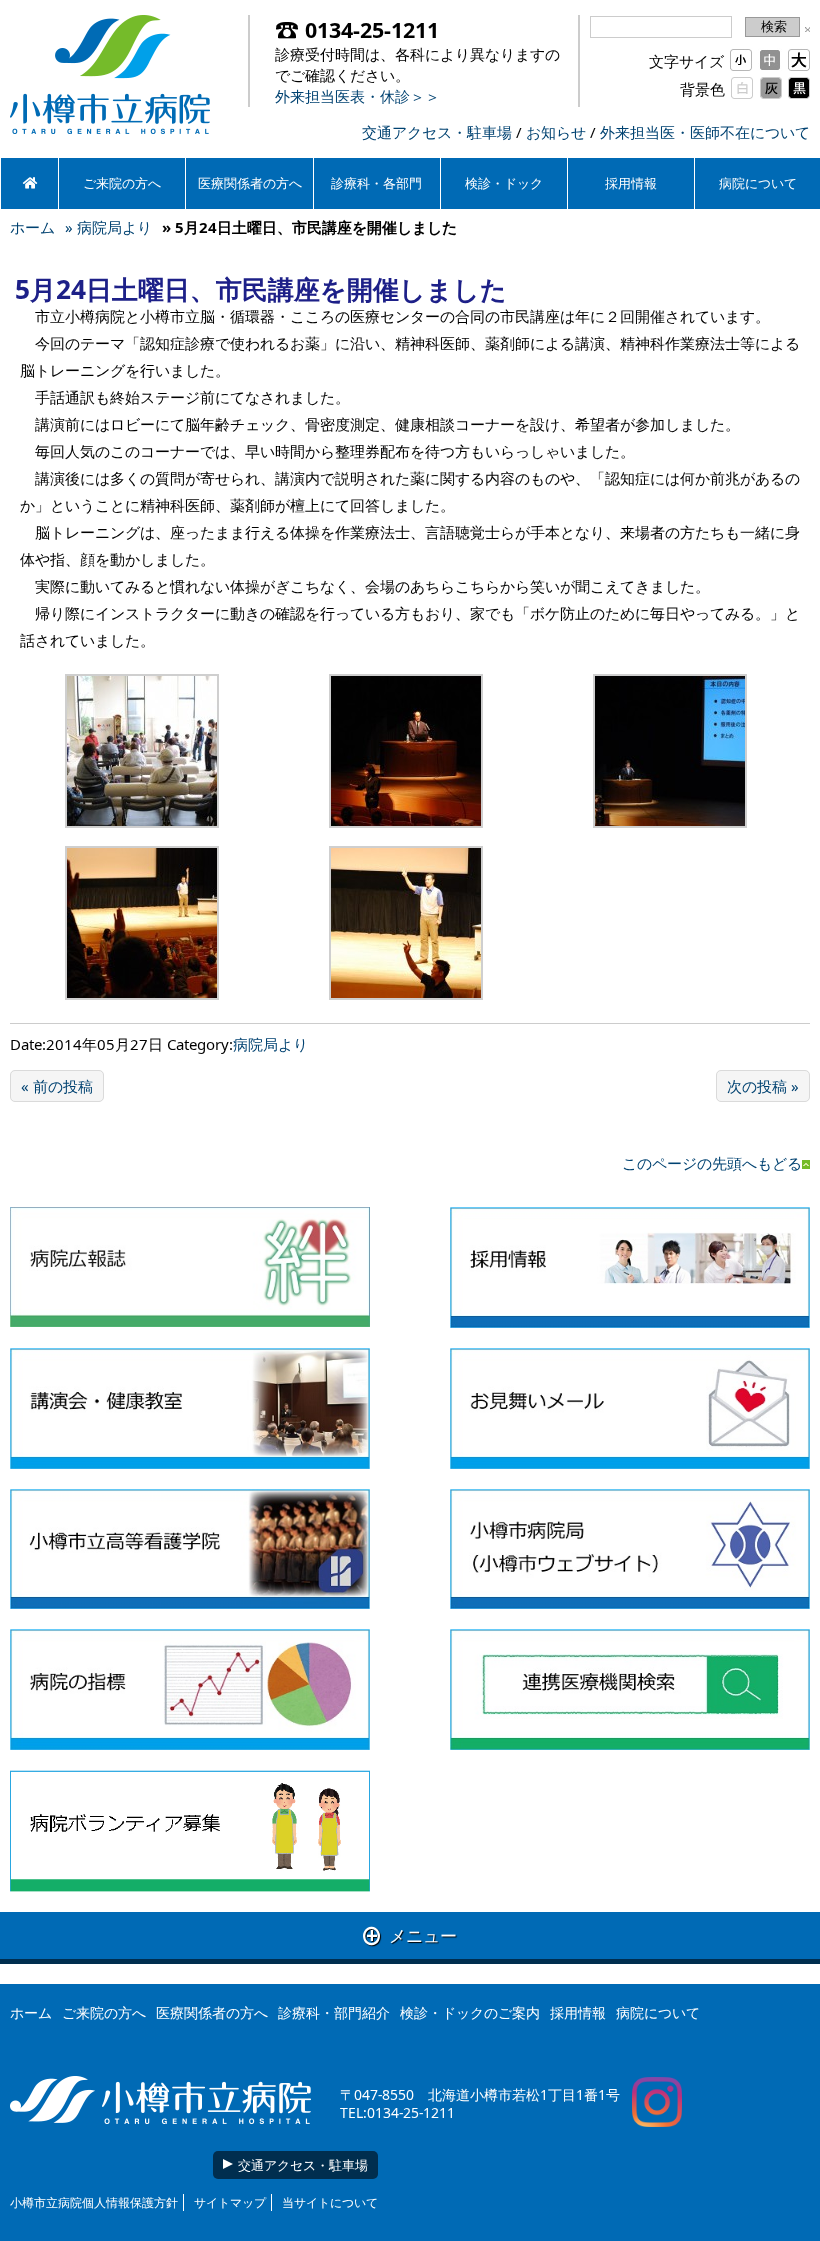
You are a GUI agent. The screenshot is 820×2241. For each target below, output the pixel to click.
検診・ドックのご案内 (470, 2012)
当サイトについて (330, 2202)
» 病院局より (108, 227)
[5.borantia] (190, 1831)
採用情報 (631, 183)
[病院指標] (190, 1689)
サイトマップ (230, 2202)
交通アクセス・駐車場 (437, 132)
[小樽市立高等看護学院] (190, 1549)
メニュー (410, 1935)
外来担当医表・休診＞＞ (357, 96)
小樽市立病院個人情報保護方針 (94, 2202)
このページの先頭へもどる (712, 1163)
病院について (658, 2012)
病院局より (270, 1044)
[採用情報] (630, 1267)
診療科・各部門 (376, 183)
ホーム (32, 227)
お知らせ (556, 132)
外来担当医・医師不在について (705, 132)
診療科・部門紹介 (334, 2012)
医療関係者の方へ (250, 183)
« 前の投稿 (57, 1086)
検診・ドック (504, 183)
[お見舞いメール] (630, 1408)
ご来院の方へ (122, 183)
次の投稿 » (763, 1086)
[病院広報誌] (190, 1267)
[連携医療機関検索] (630, 1689)
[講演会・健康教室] (190, 1408)
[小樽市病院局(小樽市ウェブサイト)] (630, 1549)
